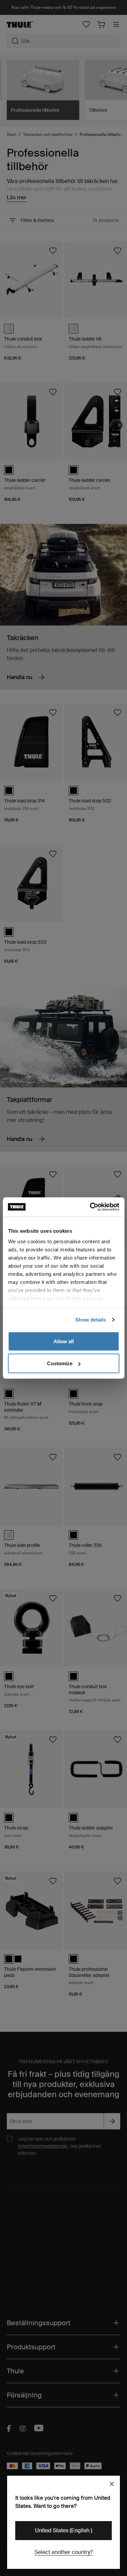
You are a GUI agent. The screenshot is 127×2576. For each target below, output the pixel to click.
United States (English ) (63, 2530)
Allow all (64, 1341)
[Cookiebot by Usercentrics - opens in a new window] (90, 1207)
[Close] (112, 2484)
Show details (91, 1320)
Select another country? (64, 2552)
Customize (60, 1363)
